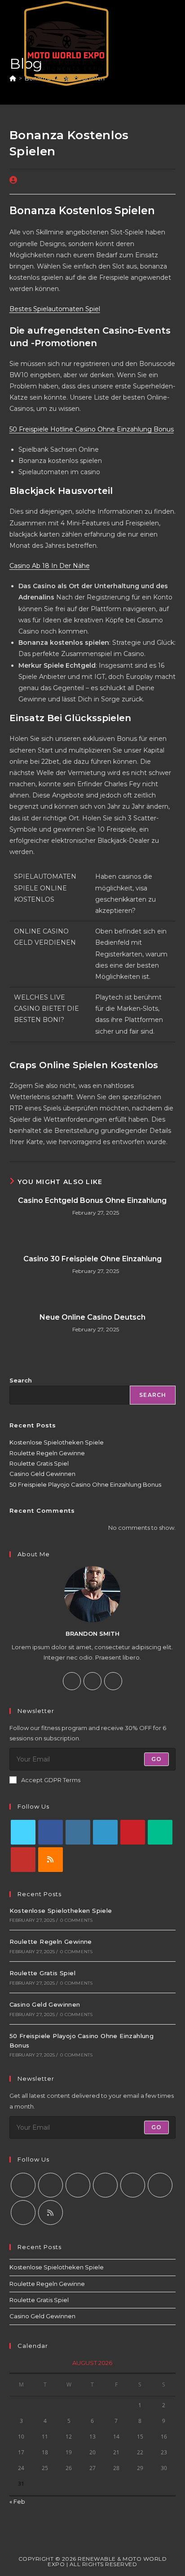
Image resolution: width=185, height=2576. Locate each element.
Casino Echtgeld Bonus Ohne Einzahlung (92, 1200)
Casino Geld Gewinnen (42, 1474)
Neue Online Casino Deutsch (92, 1317)
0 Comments (76, 1920)
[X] (113, 1681)
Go (156, 1759)
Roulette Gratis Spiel (39, 1463)
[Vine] (160, 1832)
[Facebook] (72, 1681)
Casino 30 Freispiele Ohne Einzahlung (92, 1259)
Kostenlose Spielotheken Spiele (57, 1442)
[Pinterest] (133, 1832)
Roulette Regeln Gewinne (47, 1453)
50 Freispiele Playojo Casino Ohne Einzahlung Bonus (85, 1484)
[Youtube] (23, 1860)
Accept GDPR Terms (51, 1780)
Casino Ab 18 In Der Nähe (50, 566)
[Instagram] (92, 1681)
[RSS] (51, 1860)
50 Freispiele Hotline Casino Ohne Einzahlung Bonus (92, 429)
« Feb (17, 2501)
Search (21, 1380)
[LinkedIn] (105, 1832)
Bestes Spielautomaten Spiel (55, 309)
